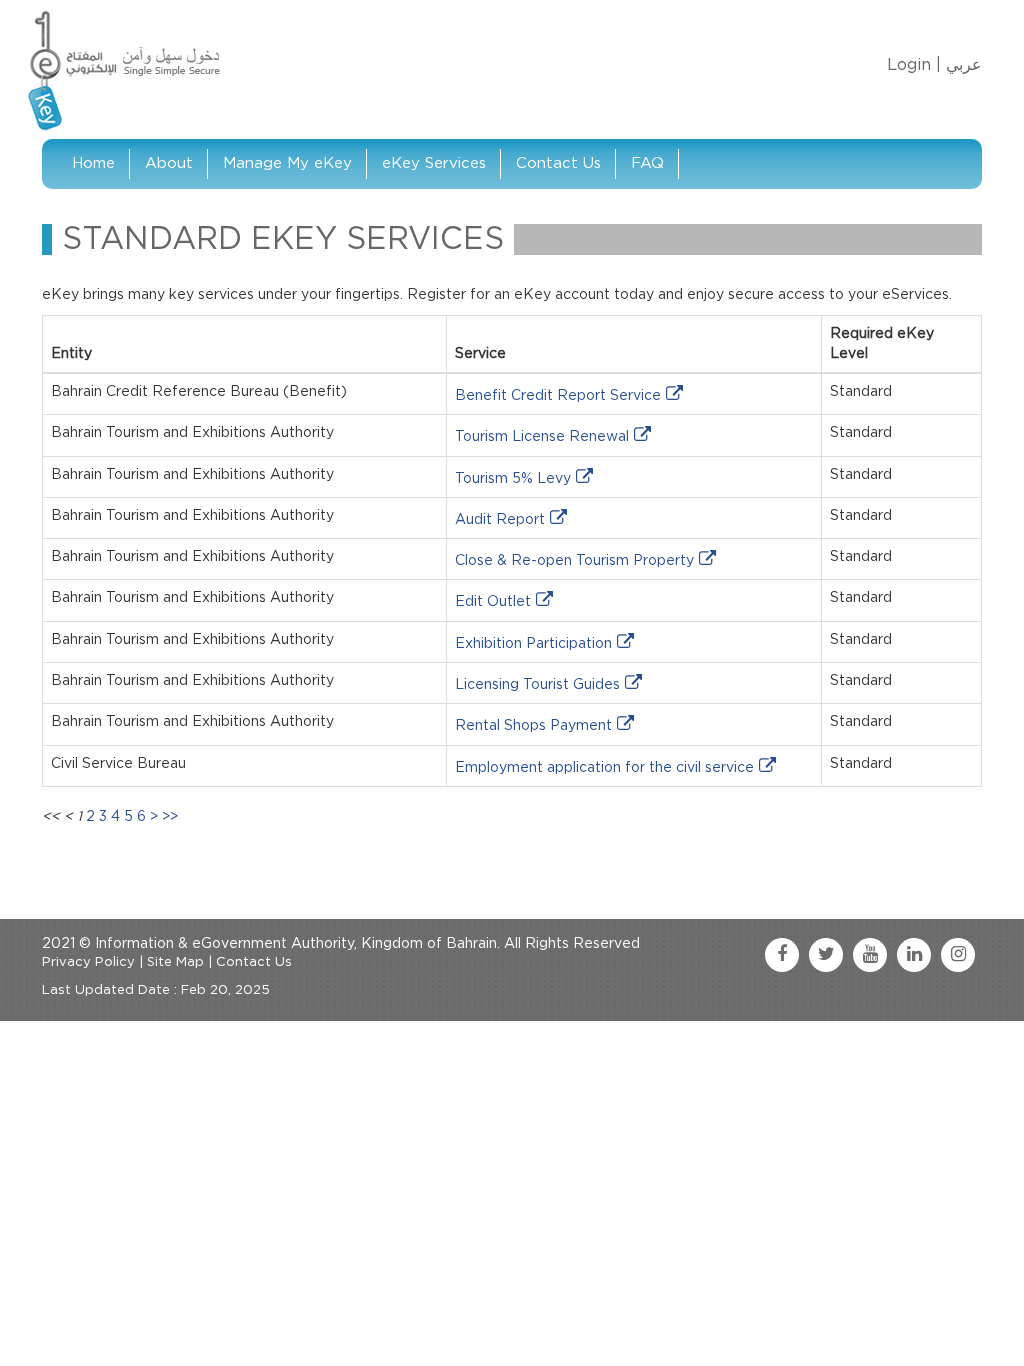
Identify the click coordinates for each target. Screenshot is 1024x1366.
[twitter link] (826, 955)
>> (170, 817)
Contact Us (558, 163)
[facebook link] (782, 955)
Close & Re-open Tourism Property (574, 561)
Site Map (175, 962)
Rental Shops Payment (533, 726)
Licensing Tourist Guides (537, 685)
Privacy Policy (88, 962)
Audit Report (500, 520)
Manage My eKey (287, 163)
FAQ (647, 163)
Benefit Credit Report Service (558, 396)
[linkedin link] (914, 955)
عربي (964, 65)
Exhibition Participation (533, 644)
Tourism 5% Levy (513, 479)
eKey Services (434, 163)
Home (93, 163)
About (169, 163)
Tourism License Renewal (542, 437)
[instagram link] (958, 955)
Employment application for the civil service (604, 768)
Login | (914, 65)
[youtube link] (870, 955)
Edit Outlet (493, 602)
